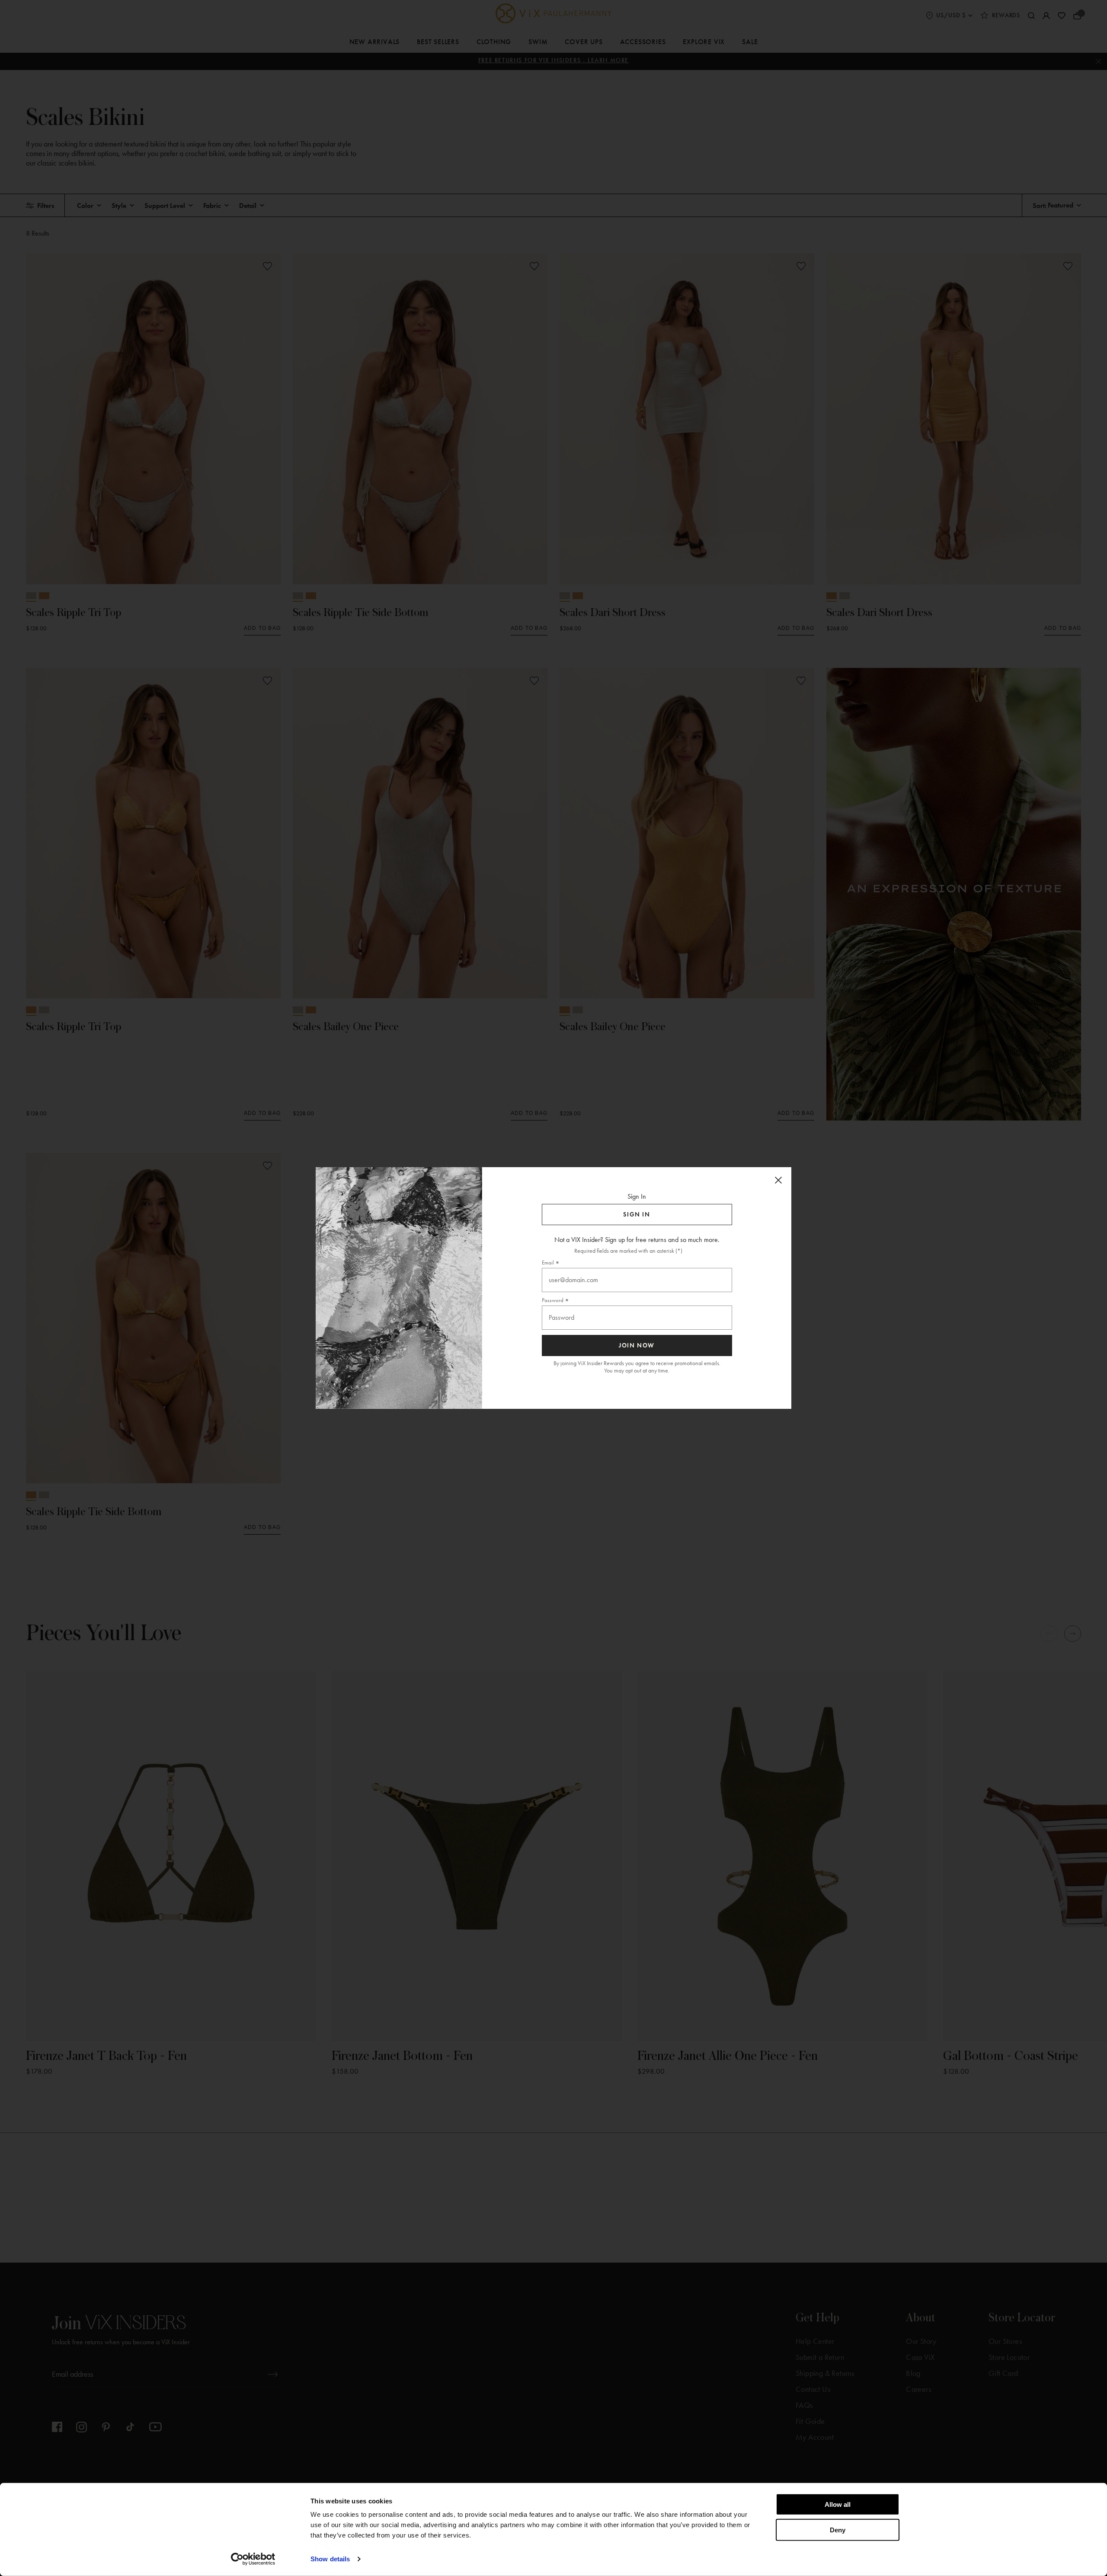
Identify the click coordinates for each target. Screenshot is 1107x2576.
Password (553, 1300)
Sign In (637, 1215)
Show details (330, 2559)
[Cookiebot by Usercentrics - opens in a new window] (253, 2559)
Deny (838, 2530)
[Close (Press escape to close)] (778, 1180)
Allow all (838, 2504)
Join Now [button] (637, 1345)
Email (548, 1262)
